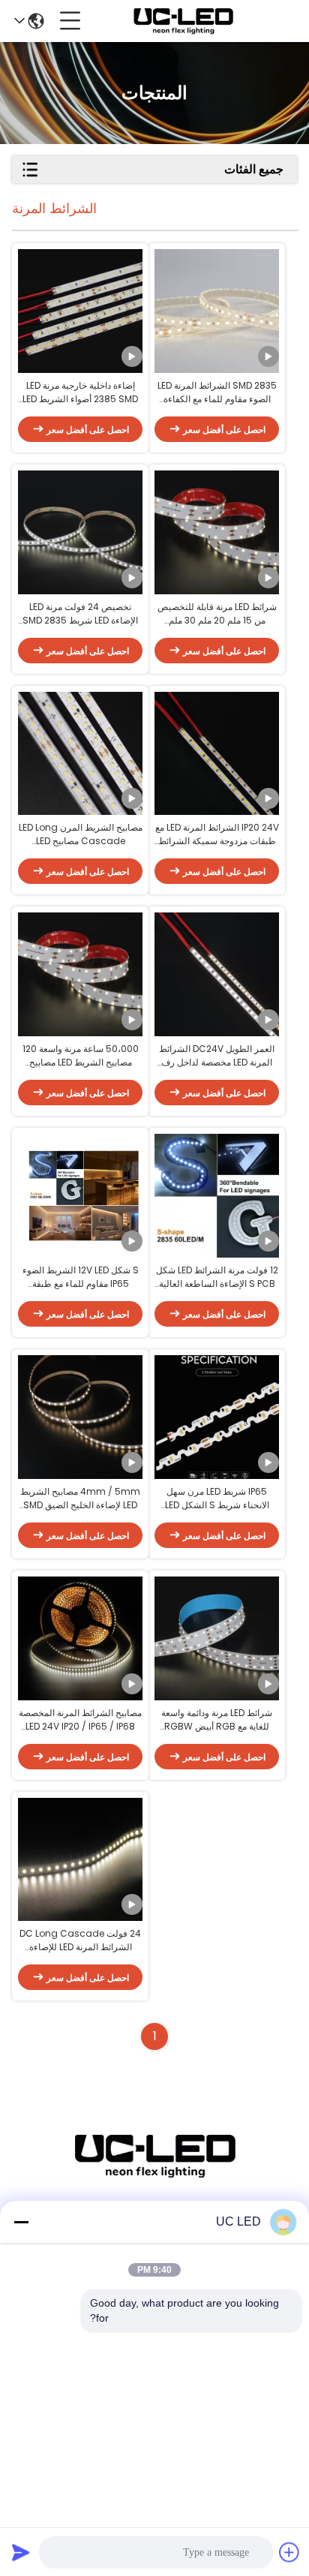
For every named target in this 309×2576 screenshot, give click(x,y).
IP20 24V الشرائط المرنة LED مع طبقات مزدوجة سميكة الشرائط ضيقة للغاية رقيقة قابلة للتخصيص (217, 834)
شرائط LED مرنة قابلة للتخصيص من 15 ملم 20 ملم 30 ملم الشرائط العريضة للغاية (217, 614)
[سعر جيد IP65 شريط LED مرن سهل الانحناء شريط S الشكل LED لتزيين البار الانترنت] (217, 1417)
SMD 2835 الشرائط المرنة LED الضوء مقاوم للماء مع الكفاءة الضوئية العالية (217, 392)
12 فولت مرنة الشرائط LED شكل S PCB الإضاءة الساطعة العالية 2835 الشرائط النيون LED (217, 1277)
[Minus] (21, 2222)
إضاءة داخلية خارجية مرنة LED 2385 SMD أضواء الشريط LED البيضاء (80, 392)
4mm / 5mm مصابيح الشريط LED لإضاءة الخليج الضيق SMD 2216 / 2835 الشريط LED (80, 1498)
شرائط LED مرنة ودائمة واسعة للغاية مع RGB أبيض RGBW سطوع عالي (217, 1720)
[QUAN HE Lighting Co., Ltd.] (183, 21)
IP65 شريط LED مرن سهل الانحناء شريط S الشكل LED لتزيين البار (217, 1498)
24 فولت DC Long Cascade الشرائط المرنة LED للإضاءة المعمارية (80, 1940)
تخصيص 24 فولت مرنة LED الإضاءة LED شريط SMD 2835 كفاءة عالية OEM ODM (80, 614)
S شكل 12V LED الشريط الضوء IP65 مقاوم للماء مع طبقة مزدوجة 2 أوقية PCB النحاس (81, 1277)
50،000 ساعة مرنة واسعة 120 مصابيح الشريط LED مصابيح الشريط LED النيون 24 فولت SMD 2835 (81, 1056)
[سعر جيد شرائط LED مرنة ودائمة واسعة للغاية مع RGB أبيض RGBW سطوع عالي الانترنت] (217, 1638)
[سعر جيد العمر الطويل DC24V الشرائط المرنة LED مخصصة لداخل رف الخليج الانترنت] (217, 975)
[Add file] (289, 2552)
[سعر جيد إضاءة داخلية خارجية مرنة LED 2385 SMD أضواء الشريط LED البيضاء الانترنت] (80, 311)
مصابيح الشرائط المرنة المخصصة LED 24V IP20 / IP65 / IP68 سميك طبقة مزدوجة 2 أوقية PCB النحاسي (81, 1720)
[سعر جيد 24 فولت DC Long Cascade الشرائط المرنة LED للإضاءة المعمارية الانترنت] (80, 1859)
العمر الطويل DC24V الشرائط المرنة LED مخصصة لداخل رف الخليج (217, 1056)
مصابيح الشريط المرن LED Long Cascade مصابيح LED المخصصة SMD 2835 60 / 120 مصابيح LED (81, 834)
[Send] (21, 2552)
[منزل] (154, 2174)
